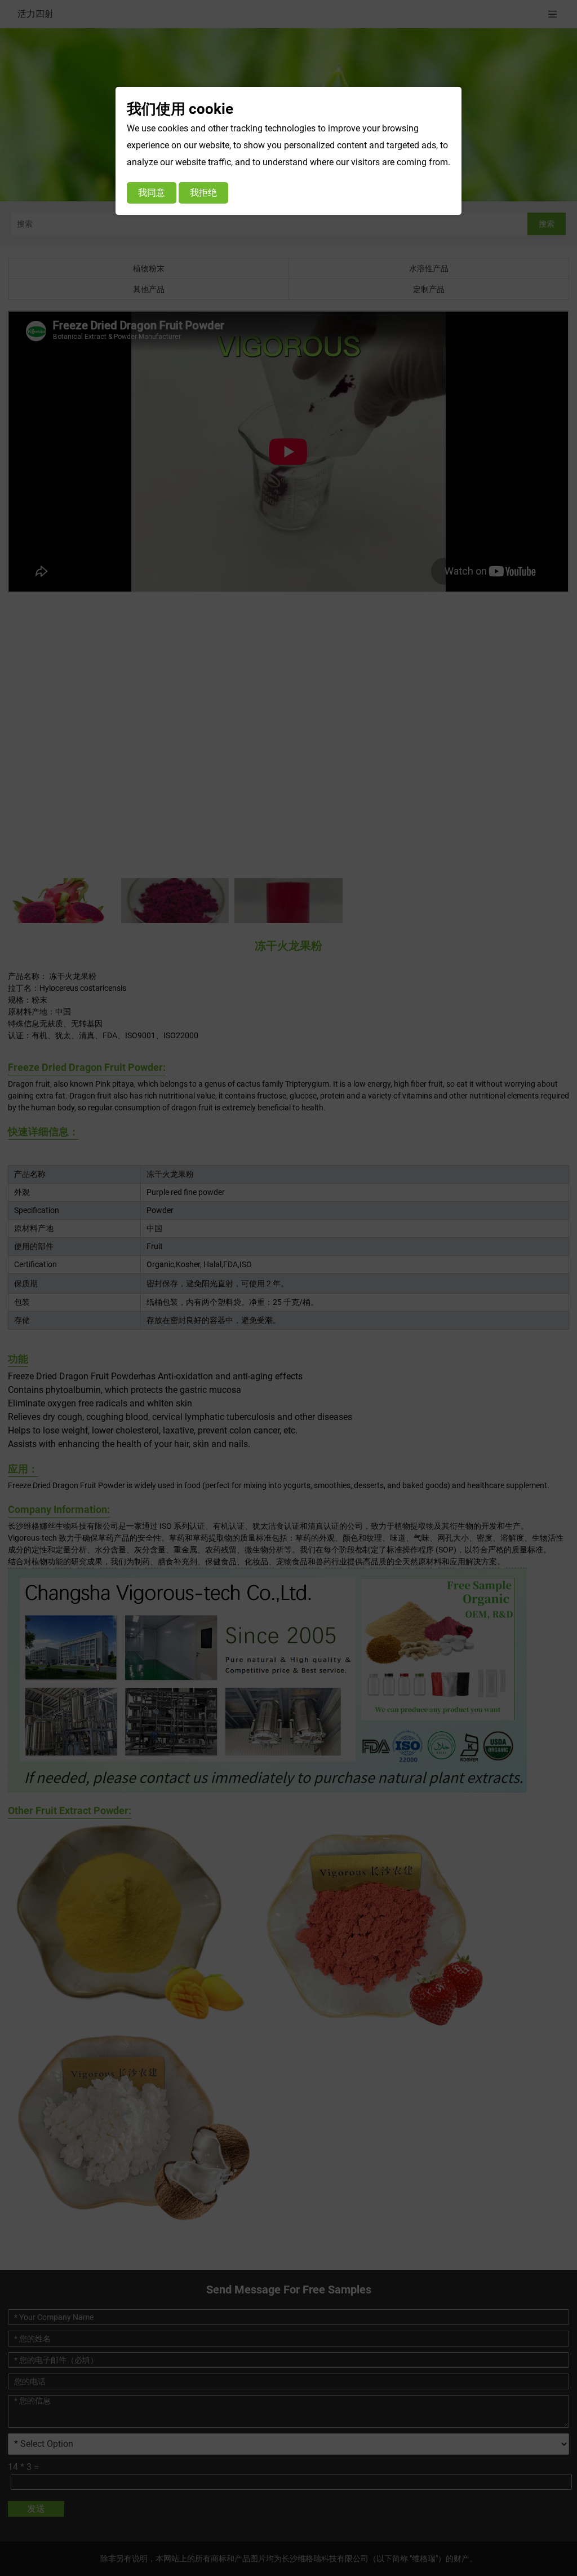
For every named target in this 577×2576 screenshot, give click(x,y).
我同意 (152, 193)
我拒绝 (203, 193)
